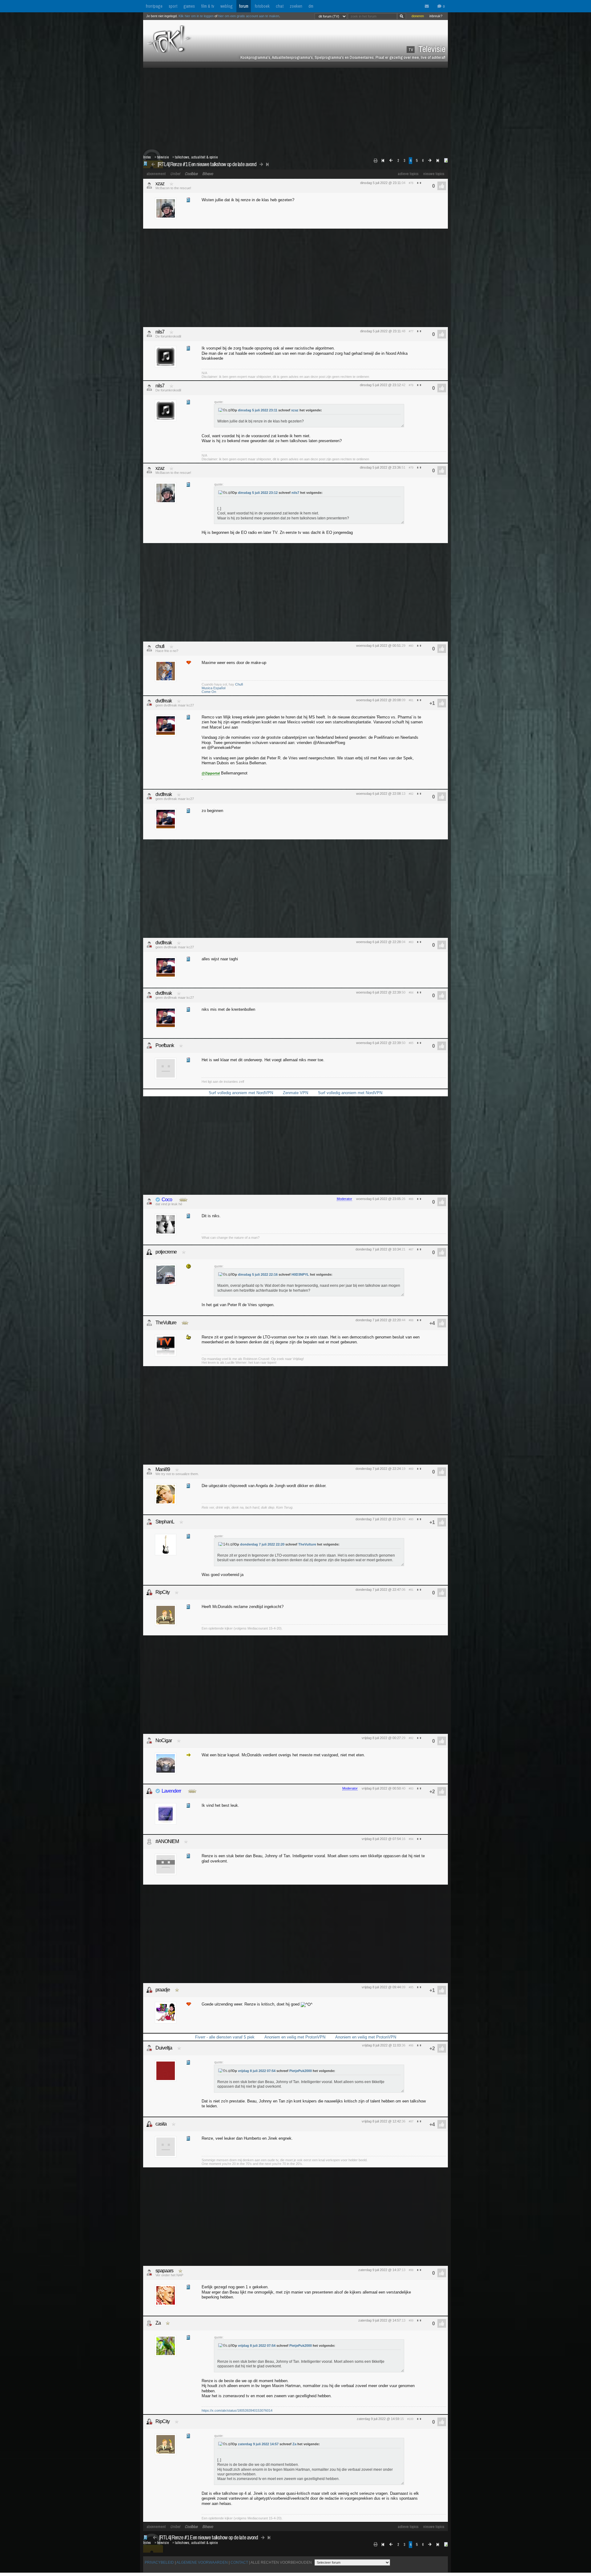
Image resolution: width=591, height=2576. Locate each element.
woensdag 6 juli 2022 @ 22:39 (378, 992)
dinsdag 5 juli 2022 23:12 (258, 493)
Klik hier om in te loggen (196, 16)
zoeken (296, 6)
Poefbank (165, 1045)
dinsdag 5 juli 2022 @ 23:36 (380, 467)
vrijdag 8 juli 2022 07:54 (257, 2071)
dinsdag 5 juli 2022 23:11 (258, 410)
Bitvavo (208, 174)
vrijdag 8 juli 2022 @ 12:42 (381, 2121)
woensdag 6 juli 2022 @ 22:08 (378, 794)
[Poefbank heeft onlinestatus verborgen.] (149, 1046)
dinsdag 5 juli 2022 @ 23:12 (380, 385)
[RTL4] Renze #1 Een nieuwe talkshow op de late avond (207, 164)
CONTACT (239, 2562)
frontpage (154, 6)
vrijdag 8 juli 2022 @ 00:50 (381, 1788)
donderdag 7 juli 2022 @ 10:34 (378, 1249)
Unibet (175, 174)
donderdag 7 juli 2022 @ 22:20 (378, 1320)
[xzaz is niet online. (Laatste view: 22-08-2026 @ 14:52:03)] (149, 186)
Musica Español (213, 688)
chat (280, 6)
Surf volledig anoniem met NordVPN (241, 1093)
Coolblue (191, 174)
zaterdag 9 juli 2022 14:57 (258, 2444)
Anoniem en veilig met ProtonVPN (295, 2037)
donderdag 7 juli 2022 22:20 (262, 1544)
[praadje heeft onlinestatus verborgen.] (149, 1990)
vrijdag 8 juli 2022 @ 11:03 (381, 2045)
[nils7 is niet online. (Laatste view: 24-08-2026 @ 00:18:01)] (149, 334)
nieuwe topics (434, 174)
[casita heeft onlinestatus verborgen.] (149, 2124)
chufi (160, 646)
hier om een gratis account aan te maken (249, 16)
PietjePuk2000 (301, 2071)
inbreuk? (436, 16)
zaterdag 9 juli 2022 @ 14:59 (378, 2419)
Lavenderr (171, 1791)
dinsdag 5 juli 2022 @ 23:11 (380, 183)
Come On (209, 692)
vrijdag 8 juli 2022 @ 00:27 (381, 1738)
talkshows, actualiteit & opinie (196, 157)
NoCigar (164, 1740)
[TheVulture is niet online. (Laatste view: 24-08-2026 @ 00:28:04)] (149, 1323)
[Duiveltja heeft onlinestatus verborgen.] (149, 2048)
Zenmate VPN (295, 1093)
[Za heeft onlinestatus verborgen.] (149, 2323)
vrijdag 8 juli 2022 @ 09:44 (381, 1987)
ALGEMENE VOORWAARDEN (202, 2562)
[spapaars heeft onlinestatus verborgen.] (149, 2273)
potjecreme (166, 1252)
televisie (163, 157)
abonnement (156, 174)
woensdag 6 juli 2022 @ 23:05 (378, 1199)
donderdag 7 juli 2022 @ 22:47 (378, 1590)
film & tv (208, 6)
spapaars (164, 2271)
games (189, 6)
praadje (163, 1990)
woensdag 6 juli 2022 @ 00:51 (378, 646)
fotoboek (262, 6)
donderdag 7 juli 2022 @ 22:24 (378, 1469)
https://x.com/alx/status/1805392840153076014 (237, 2410)
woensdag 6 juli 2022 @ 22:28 (378, 942)
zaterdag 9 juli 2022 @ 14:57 (380, 2320)
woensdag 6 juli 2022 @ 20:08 (378, 700)
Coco (167, 1200)
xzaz (160, 184)
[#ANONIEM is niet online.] (149, 1842)
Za (158, 2323)
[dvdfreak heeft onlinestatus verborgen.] (149, 703)
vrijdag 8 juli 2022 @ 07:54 (381, 1839)
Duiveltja (164, 2048)
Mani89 (163, 1469)
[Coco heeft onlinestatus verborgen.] (149, 1202)
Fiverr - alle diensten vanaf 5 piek (225, 2037)
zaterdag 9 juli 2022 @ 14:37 (380, 2270)
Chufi (239, 684)
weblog (227, 6)
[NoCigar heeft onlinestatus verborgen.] (149, 1741)
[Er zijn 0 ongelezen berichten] (428, 6)
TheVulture (166, 1323)
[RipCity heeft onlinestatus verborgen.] (149, 1592)
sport (173, 6)
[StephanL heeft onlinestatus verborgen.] (149, 1522)
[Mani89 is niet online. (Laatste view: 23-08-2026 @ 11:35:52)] (149, 1471)
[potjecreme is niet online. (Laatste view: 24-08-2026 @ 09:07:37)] (149, 1252)
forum (244, 6)
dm (311, 6)
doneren (418, 16)
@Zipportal (211, 773)
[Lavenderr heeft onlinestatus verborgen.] (149, 1791)
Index (147, 157)
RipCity (163, 1592)
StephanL (165, 1522)
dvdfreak (164, 701)
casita (161, 2124)
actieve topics (408, 174)
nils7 (160, 332)
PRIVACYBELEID (159, 2562)
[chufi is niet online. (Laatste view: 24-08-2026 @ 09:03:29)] (149, 648)
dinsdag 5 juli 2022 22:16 (258, 1274)
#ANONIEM (167, 1841)
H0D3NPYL (300, 1274)
